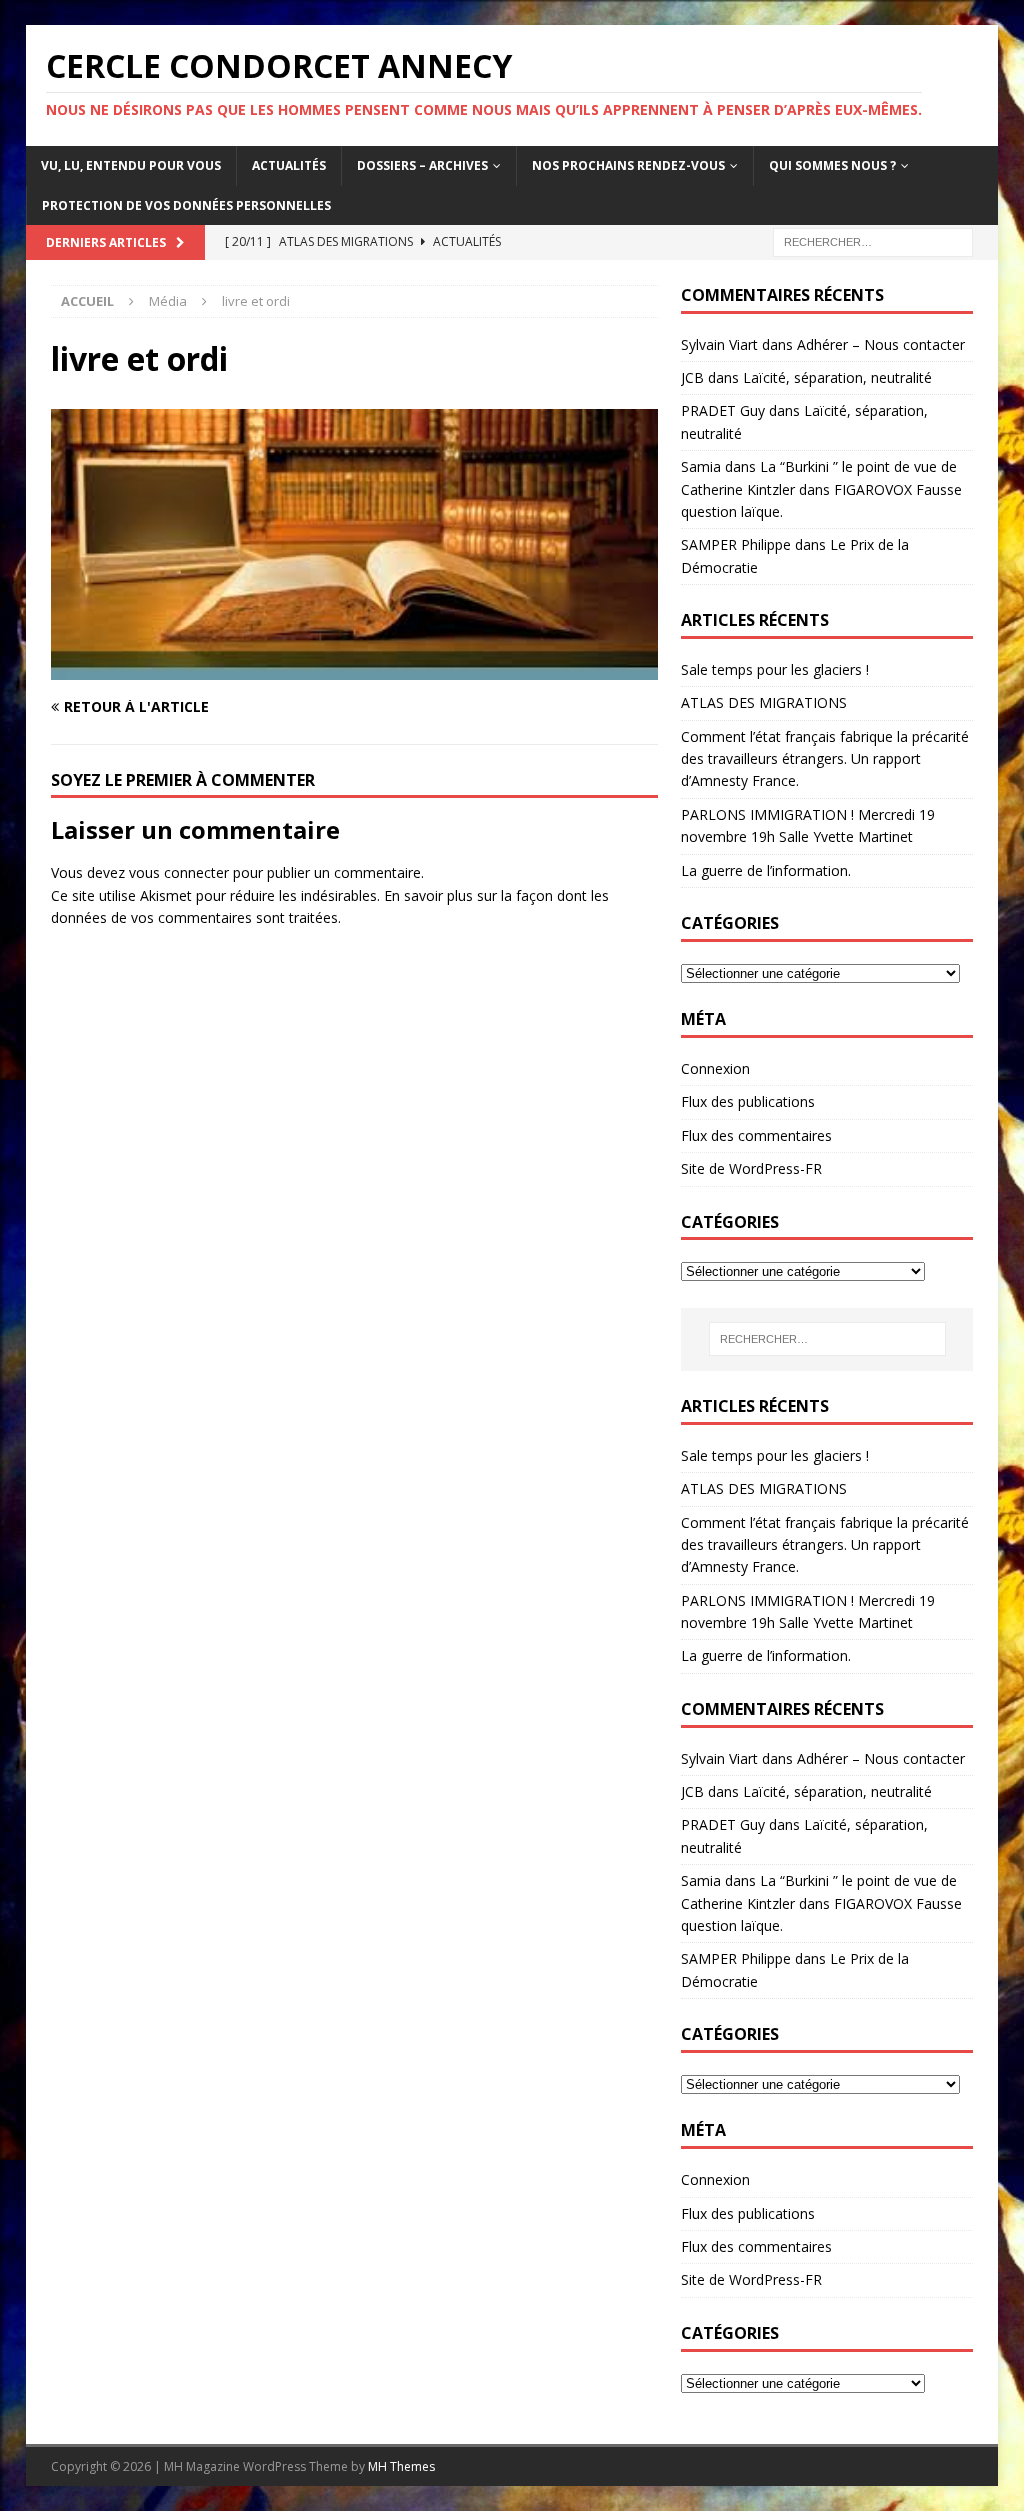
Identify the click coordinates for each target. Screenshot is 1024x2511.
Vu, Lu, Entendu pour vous (131, 165)
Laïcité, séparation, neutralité (837, 377)
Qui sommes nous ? (832, 165)
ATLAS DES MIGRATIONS (764, 702)
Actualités (289, 165)
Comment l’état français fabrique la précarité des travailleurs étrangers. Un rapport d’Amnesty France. (825, 759)
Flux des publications (748, 1101)
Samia (701, 466)
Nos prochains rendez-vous (628, 165)
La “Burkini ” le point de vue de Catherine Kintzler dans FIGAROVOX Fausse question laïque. (821, 489)
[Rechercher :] (873, 240)
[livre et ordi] (354, 667)
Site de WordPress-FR (751, 1168)
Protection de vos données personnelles (186, 205)
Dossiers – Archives (422, 165)
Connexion (715, 1068)
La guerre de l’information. (766, 870)
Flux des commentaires (756, 1135)
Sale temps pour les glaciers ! (775, 669)
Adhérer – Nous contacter (881, 344)
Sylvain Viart (719, 344)
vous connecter (179, 872)
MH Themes (401, 2466)
